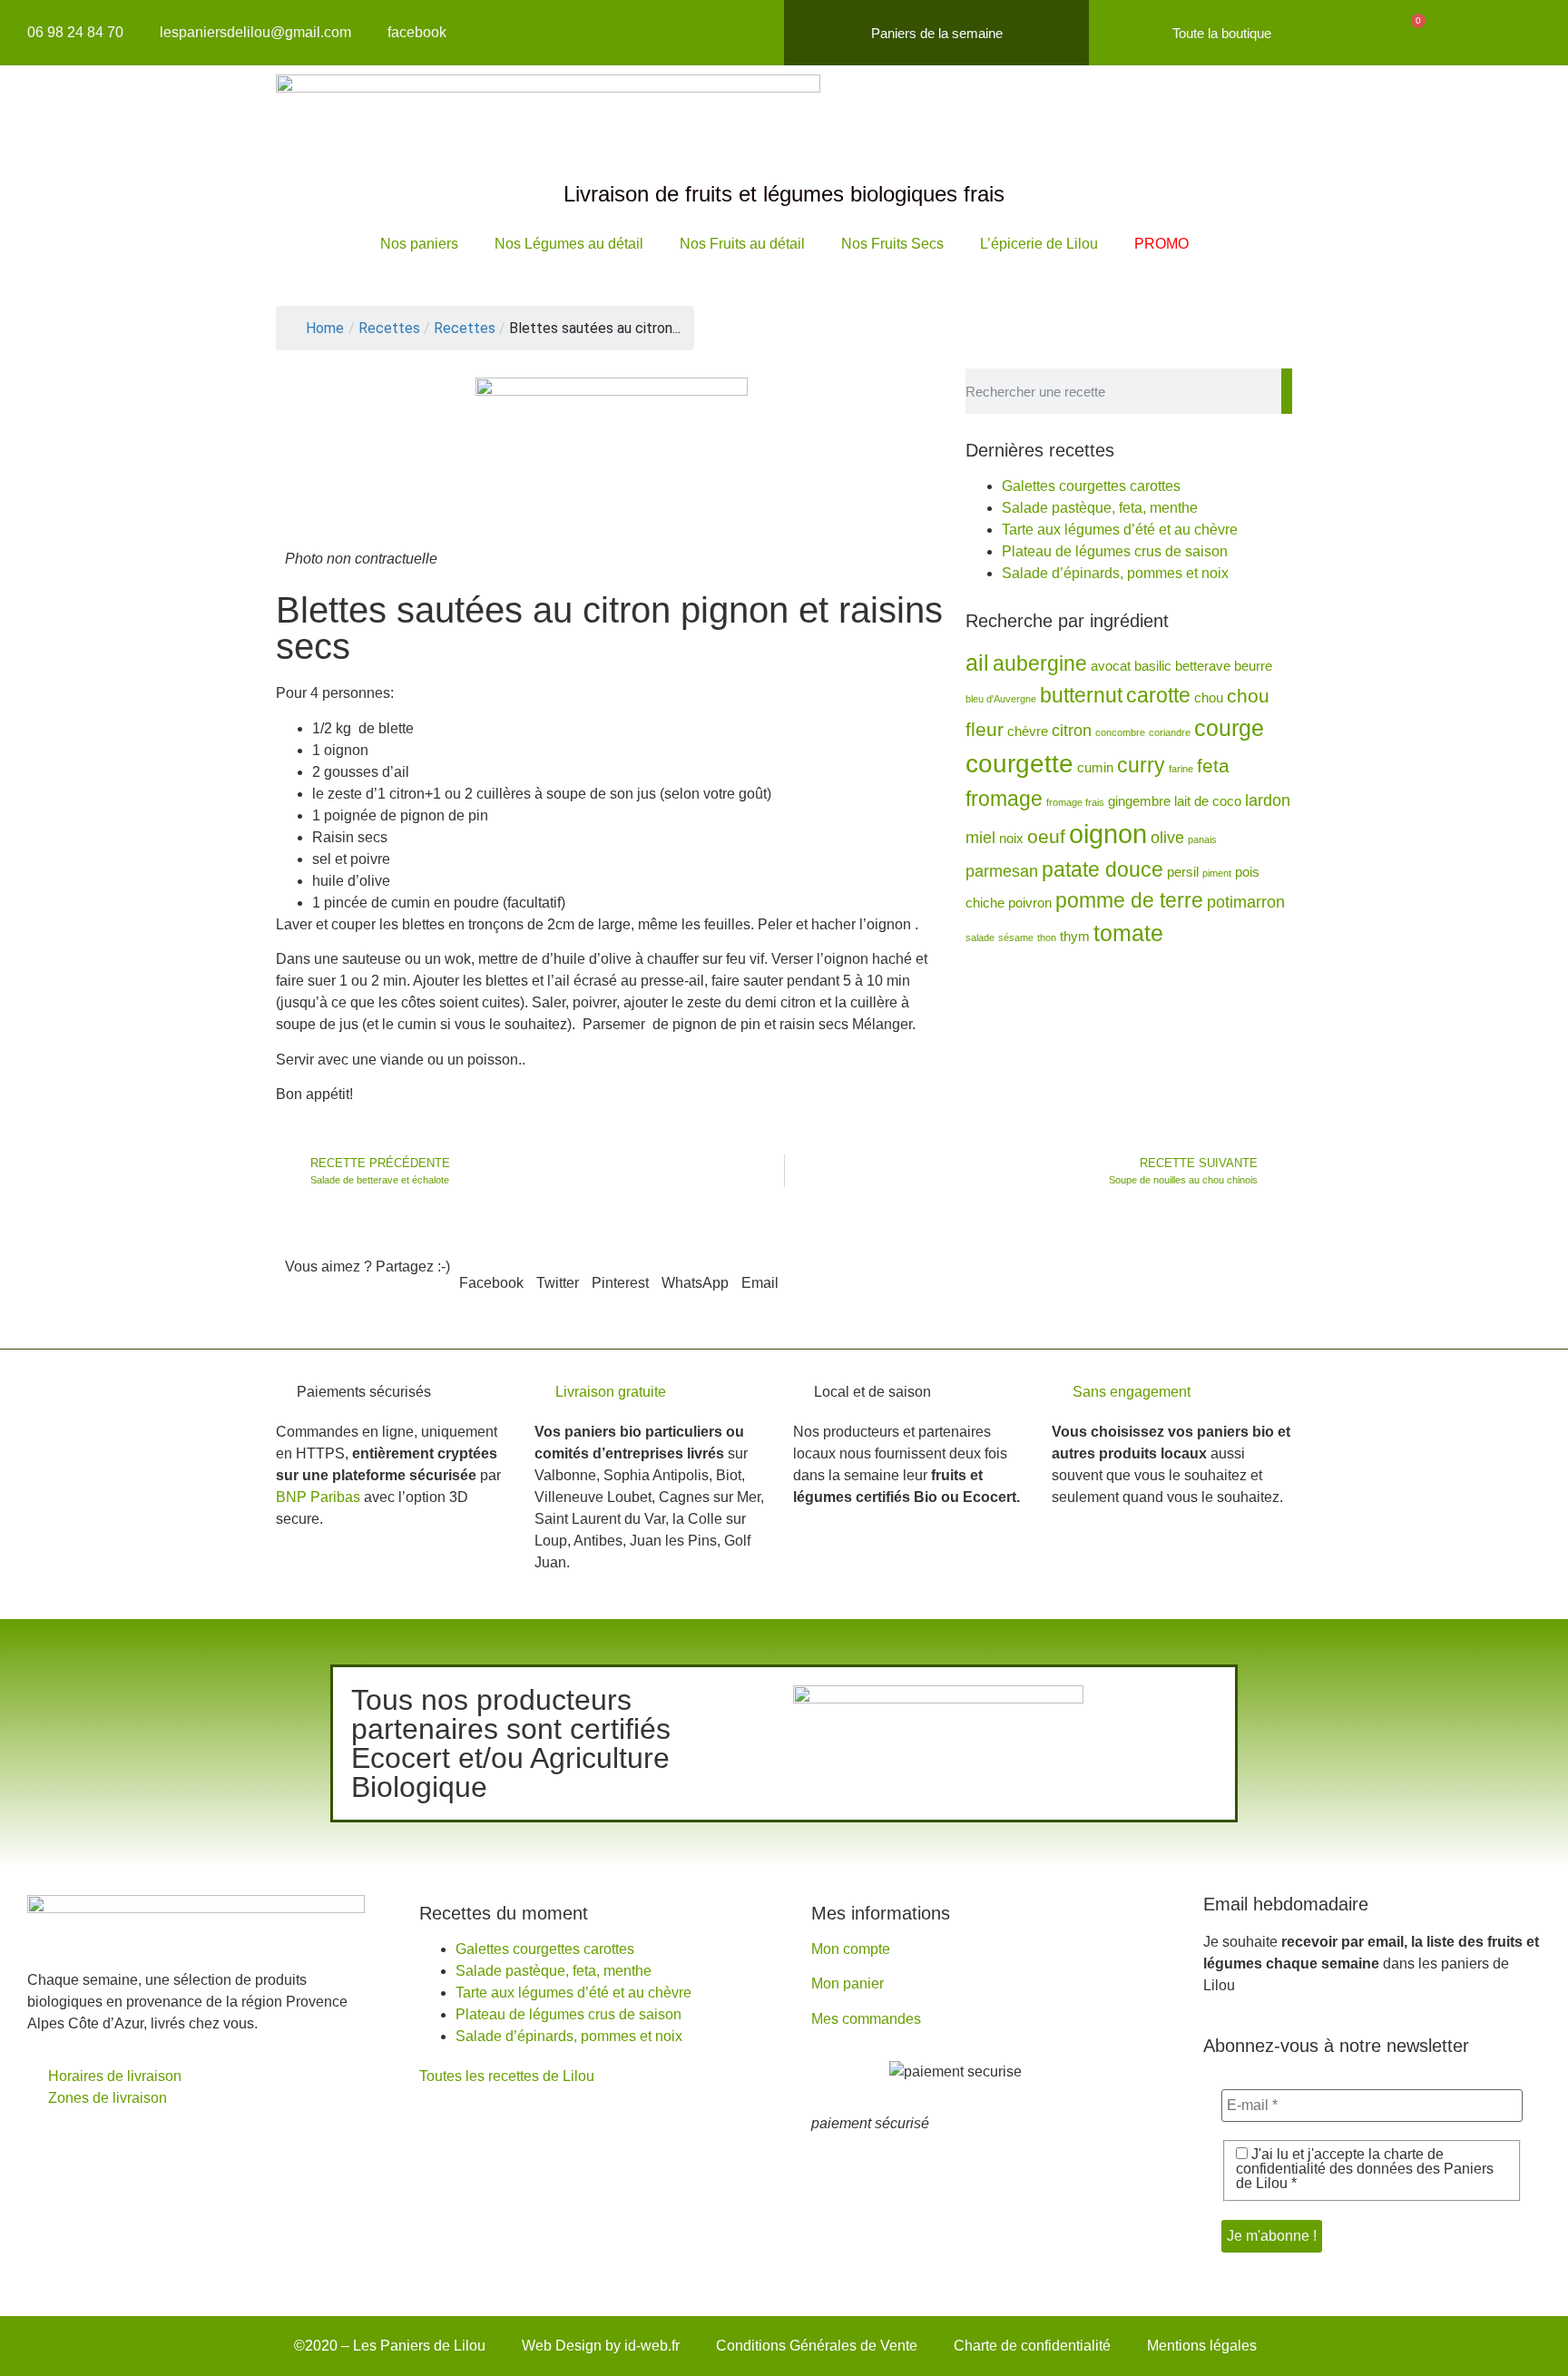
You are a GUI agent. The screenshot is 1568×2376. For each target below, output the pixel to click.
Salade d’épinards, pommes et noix (1115, 573)
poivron (1030, 903)
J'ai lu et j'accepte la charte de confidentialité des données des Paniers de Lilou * (1365, 2169)
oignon (1108, 834)
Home (325, 328)
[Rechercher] (1287, 391)
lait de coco (1208, 801)
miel (980, 838)
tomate (1128, 933)
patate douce (1102, 869)
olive (1167, 838)
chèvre (1028, 731)
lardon (1268, 800)
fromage (1004, 799)
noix (1011, 839)
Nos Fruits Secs (892, 244)
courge (1229, 728)
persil (1183, 872)
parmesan (1002, 871)
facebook (417, 32)
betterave (1203, 666)
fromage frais (1075, 802)
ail (977, 663)
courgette (1019, 764)
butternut (1081, 695)
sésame (1016, 938)
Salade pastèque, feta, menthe (1100, 508)
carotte (1158, 695)
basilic (1153, 666)
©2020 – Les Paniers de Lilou (390, 2346)
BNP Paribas (318, 1497)
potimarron (1246, 902)
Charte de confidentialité (1032, 2346)
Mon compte (851, 1949)
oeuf (1046, 836)
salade (980, 938)
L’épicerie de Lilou (1039, 244)
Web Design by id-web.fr (601, 2346)
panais (1202, 839)
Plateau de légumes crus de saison (1115, 551)
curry (1141, 765)
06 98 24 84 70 (75, 32)
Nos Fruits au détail (742, 244)
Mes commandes (866, 2019)
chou (1209, 698)
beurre (1253, 666)
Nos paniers (419, 244)
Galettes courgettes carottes (1091, 486)
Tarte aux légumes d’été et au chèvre (1120, 530)
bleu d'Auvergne (1001, 699)
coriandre (1170, 732)
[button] (491, 1272)
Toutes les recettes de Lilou (507, 2076)
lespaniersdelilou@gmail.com (255, 32)
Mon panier (848, 1983)
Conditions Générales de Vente (817, 2346)
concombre (1120, 732)
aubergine (1040, 663)
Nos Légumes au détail (569, 244)
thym (1075, 937)
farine (1181, 769)
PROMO (1161, 244)
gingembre (1139, 801)
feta (1213, 766)
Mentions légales (1202, 2346)
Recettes (465, 328)
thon (1047, 938)
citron (1072, 731)
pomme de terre (1129, 900)
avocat (1111, 666)
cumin (1095, 768)
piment (1217, 873)
